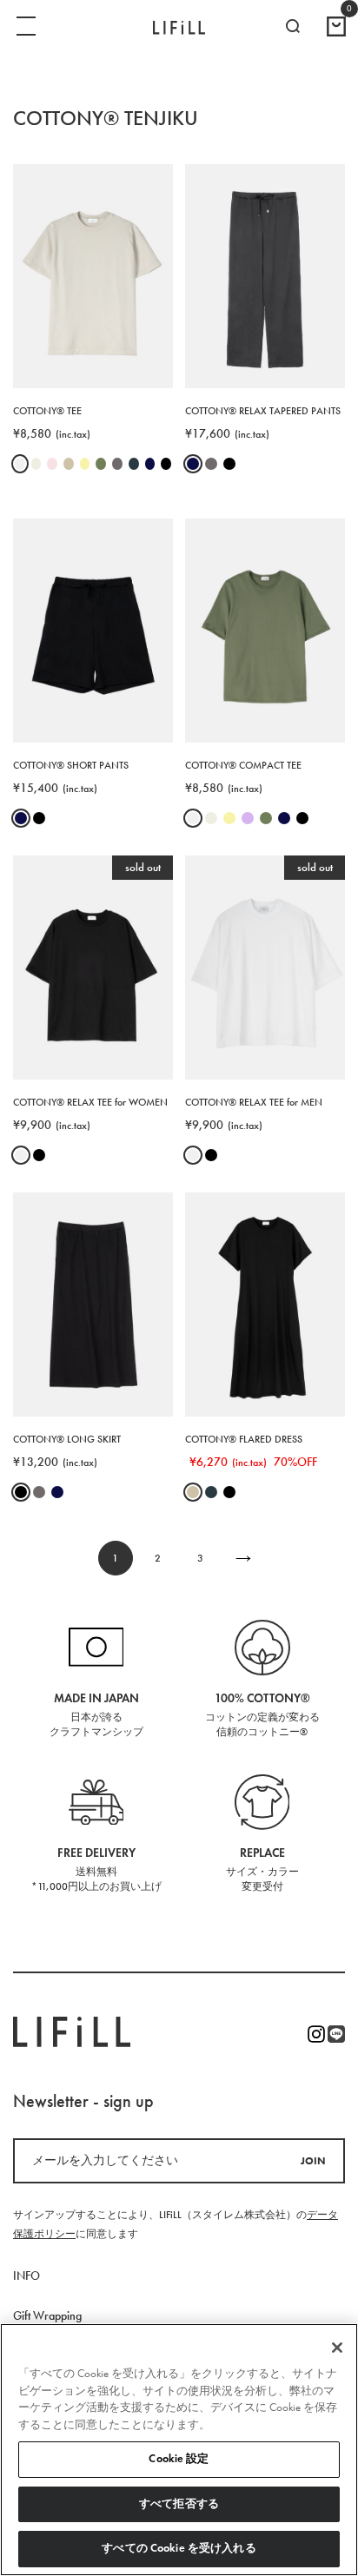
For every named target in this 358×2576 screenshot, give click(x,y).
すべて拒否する (179, 2504)
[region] (179, 2450)
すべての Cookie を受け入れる (179, 2548)
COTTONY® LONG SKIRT (67, 1439)
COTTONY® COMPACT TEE (243, 765)
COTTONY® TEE (47, 411)
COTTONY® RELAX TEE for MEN (254, 1102)
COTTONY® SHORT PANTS (71, 765)
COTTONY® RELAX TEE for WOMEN (90, 1102)
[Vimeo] (336, 2034)
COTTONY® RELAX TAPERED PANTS (263, 411)
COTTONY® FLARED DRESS (244, 1439)
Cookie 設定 (179, 2459)
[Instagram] (316, 2034)
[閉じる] (337, 2348)
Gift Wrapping (47, 2316)
